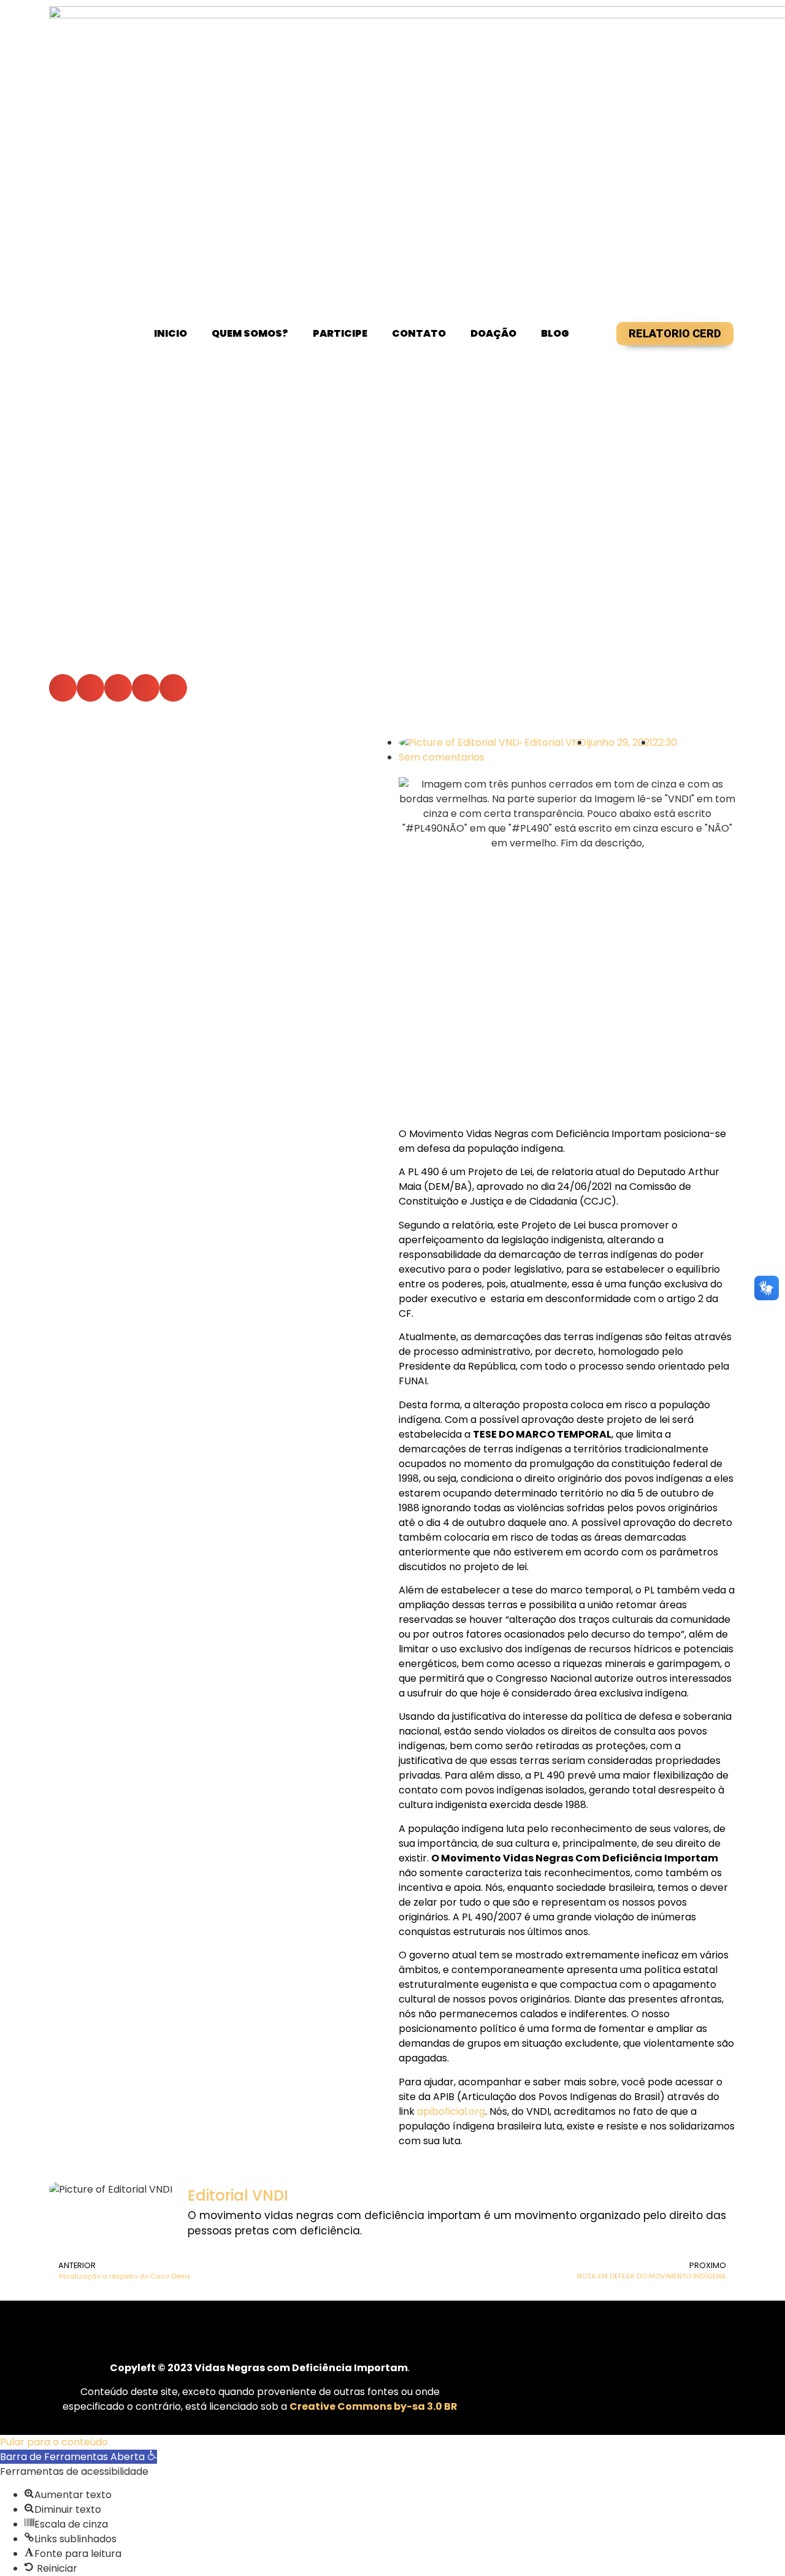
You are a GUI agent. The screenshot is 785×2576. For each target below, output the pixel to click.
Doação (493, 333)
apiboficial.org (451, 2111)
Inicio (170, 333)
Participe (340, 333)
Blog (555, 333)
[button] (63, 688)
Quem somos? (250, 333)
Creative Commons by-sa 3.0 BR (373, 2406)
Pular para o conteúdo (54, 2442)
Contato (419, 333)
